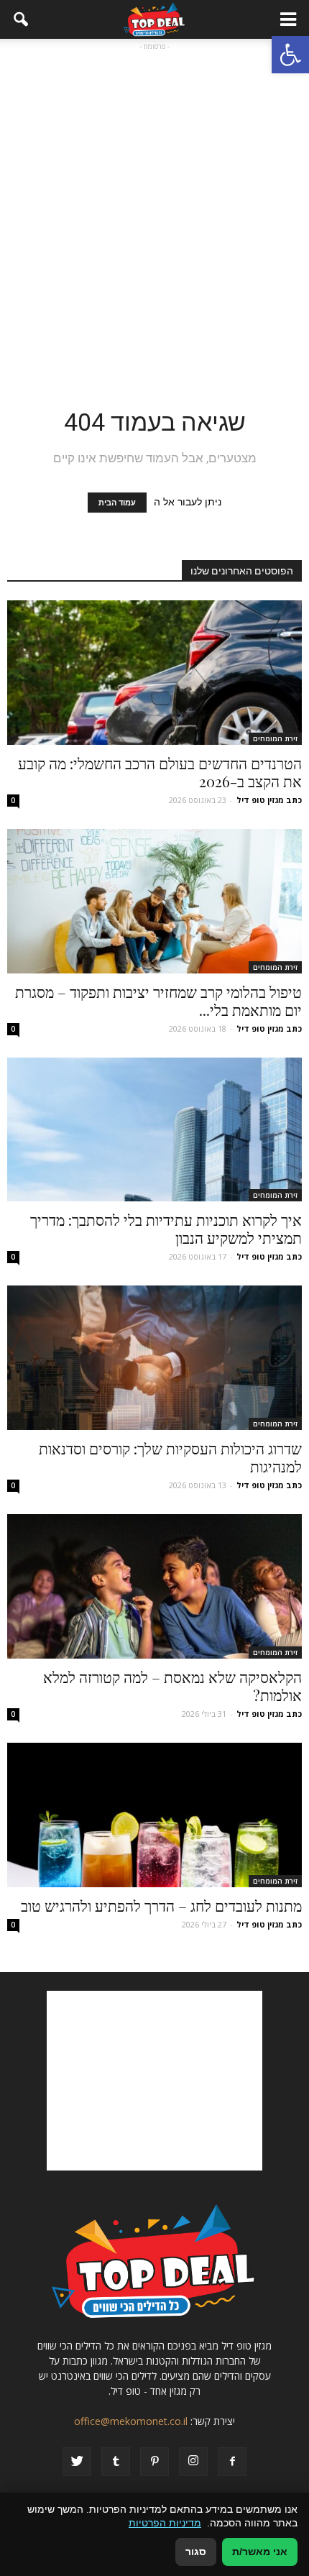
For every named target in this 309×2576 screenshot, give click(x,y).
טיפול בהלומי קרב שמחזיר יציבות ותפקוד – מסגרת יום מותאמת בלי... (158, 1000)
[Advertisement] (154, 208)
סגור (196, 2552)
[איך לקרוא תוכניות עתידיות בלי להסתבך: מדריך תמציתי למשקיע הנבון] (154, 1130)
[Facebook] (232, 2462)
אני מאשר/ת (260, 2552)
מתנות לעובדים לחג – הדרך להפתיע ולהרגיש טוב (161, 1905)
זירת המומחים (275, 738)
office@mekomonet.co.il (131, 2421)
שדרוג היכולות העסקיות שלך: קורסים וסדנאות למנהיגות (170, 1457)
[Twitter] (77, 2462)
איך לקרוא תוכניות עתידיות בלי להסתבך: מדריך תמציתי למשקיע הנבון (166, 1228)
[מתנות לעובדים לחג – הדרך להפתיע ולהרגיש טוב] (154, 1815)
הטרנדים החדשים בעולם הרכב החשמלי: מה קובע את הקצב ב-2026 (160, 772)
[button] (290, 55)
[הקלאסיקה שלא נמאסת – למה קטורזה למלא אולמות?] (154, 1586)
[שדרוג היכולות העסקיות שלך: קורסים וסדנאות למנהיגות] (154, 1358)
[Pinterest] (154, 2462)
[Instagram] (193, 2462)
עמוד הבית (117, 503)
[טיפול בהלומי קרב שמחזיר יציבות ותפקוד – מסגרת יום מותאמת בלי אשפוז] (154, 901)
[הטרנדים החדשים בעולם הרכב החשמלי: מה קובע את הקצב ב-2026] (154, 673)
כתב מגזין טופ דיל (269, 800)
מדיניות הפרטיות (165, 2523)
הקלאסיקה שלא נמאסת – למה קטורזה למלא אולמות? (172, 1686)
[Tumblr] (116, 2462)
